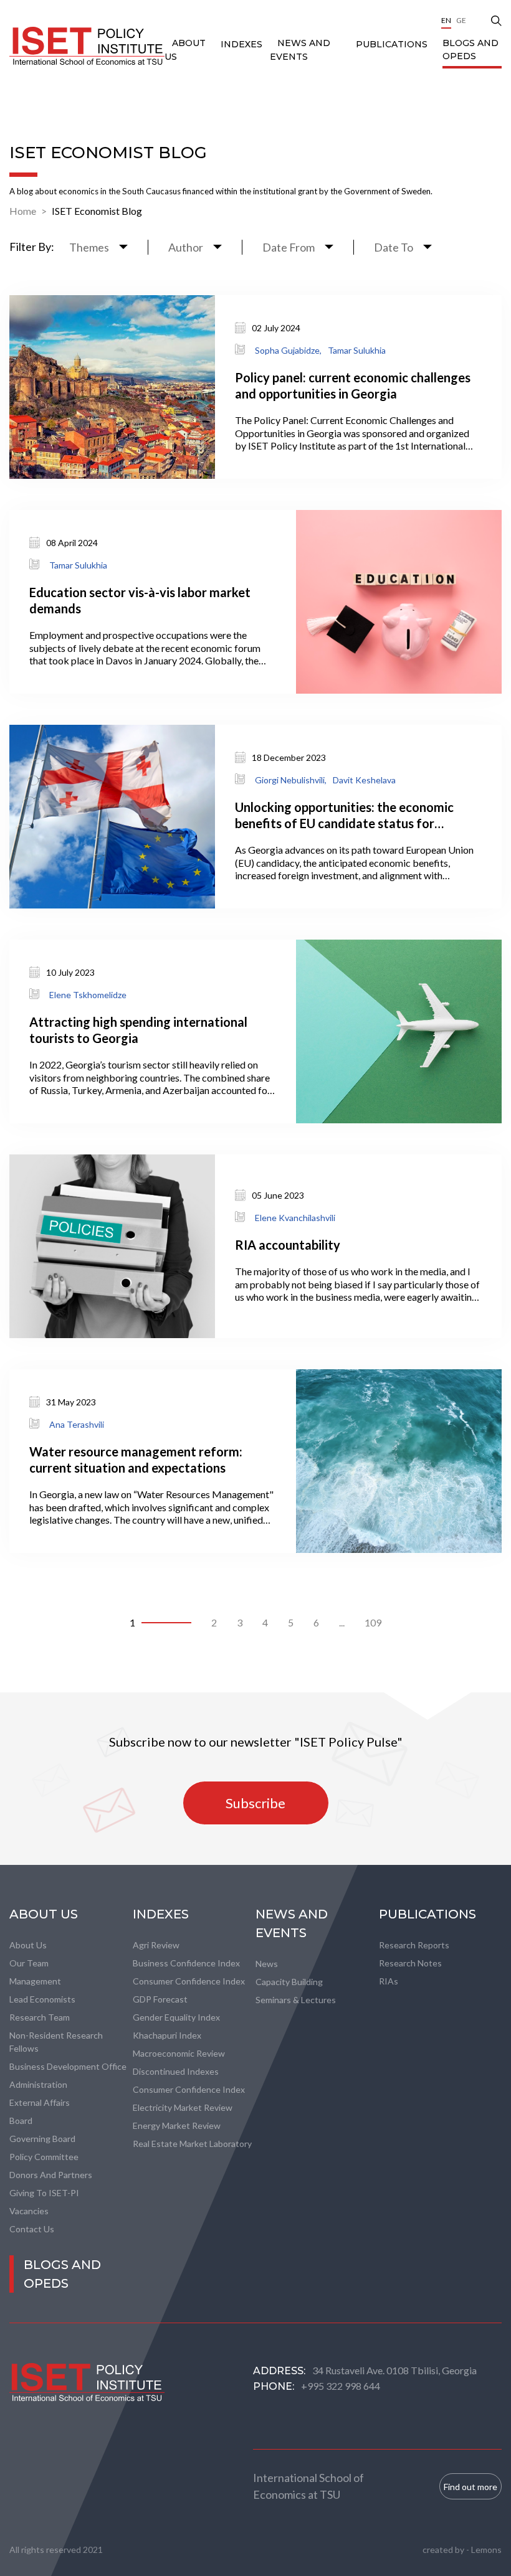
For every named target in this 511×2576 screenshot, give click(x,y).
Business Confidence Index (186, 1963)
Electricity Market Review (183, 2107)
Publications (392, 44)
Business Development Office (68, 2066)
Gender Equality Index (176, 2017)
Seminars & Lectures (296, 2000)
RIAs (389, 1981)
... (342, 1622)
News (267, 1964)
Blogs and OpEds (470, 50)
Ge (461, 20)
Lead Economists (42, 1999)
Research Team (40, 2017)
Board (21, 2121)
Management (35, 1981)
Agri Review (156, 1945)
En (446, 20)
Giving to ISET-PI (44, 2193)
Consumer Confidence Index (189, 1981)
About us (28, 1945)
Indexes (241, 44)
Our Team (29, 1963)
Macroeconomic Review (179, 2053)
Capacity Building (289, 1982)
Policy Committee (44, 2157)
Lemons (486, 2550)
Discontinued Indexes (176, 2071)
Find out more (470, 2487)
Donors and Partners (51, 2175)
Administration (38, 2084)
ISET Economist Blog (97, 211)
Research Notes (410, 1963)
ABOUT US (44, 1914)
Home (23, 211)
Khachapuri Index (167, 2035)
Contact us (32, 2229)
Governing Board (42, 2139)
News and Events (292, 1923)
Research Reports (414, 1945)
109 (373, 1622)
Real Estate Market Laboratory (192, 2144)
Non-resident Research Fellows (56, 2042)
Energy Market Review (177, 2125)
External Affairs (40, 2102)
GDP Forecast (160, 1999)
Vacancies (29, 2211)
